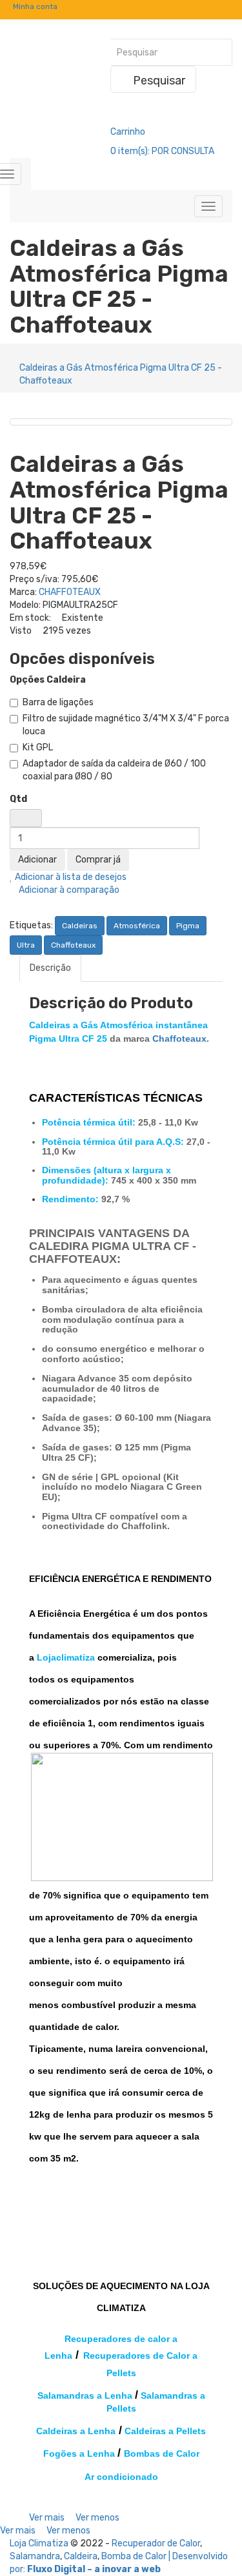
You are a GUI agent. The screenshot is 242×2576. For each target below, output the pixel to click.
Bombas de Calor (162, 2454)
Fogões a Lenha (79, 2454)
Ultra (26, 945)
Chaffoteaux (73, 945)
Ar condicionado (121, 2477)
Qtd (18, 799)
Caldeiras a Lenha (76, 2431)
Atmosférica (137, 926)
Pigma (188, 926)
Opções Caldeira (48, 680)
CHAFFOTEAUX (70, 592)
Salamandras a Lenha (85, 2395)
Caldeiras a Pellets (165, 2431)
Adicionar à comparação (68, 890)
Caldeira (81, 2556)
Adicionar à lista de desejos (70, 877)
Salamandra (35, 2556)
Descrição (50, 968)
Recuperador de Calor (156, 2543)
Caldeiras (80, 926)
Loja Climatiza (39, 2543)
